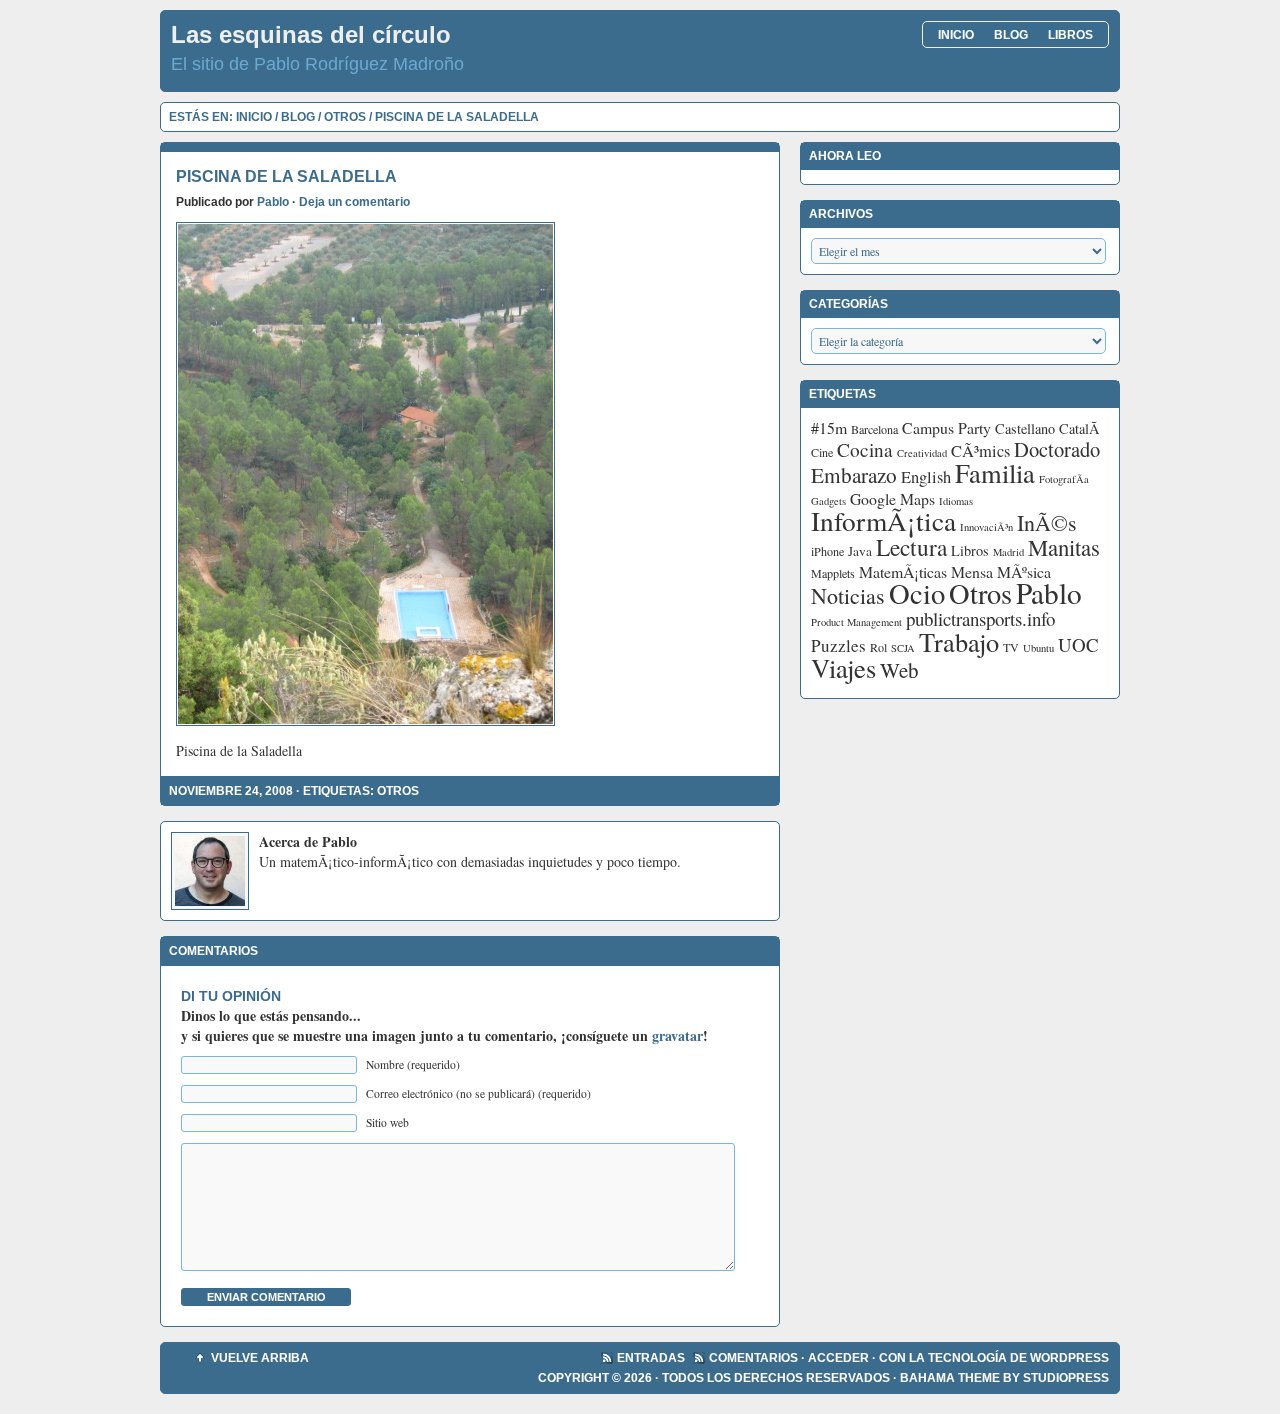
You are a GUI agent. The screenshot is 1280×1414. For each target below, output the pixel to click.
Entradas (651, 1358)
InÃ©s (1047, 522)
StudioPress (1066, 1378)
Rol (878, 647)
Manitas (1064, 547)
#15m (829, 427)
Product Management (856, 622)
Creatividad (922, 453)
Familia (995, 472)
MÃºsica (1024, 571)
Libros (1070, 35)
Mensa (972, 571)
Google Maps (892, 498)
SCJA (903, 648)
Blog (1011, 35)
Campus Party (946, 427)
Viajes (843, 667)
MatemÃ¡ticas (903, 571)
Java (860, 551)
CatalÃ (1081, 428)
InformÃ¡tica (883, 520)
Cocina (865, 449)
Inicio (956, 35)
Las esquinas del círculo (311, 34)
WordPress (1069, 1358)
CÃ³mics (980, 451)
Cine (822, 452)
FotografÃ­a (1064, 479)
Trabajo (959, 641)
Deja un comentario (354, 202)
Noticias (848, 595)
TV (1011, 647)
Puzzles (838, 645)
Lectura (911, 547)
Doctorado (1057, 449)
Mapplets (833, 573)
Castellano (1025, 428)
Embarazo (854, 475)
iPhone (827, 551)
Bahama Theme (950, 1378)
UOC (1078, 644)
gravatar (677, 1035)
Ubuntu (1038, 648)
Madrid (1008, 552)
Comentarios (753, 1358)
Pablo (273, 202)
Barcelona (874, 429)
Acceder (838, 1358)
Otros (345, 117)
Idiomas (956, 501)
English (926, 477)
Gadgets (828, 501)
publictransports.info (980, 618)
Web (899, 670)
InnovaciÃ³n (986, 527)
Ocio (917, 593)
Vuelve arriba (260, 1358)
